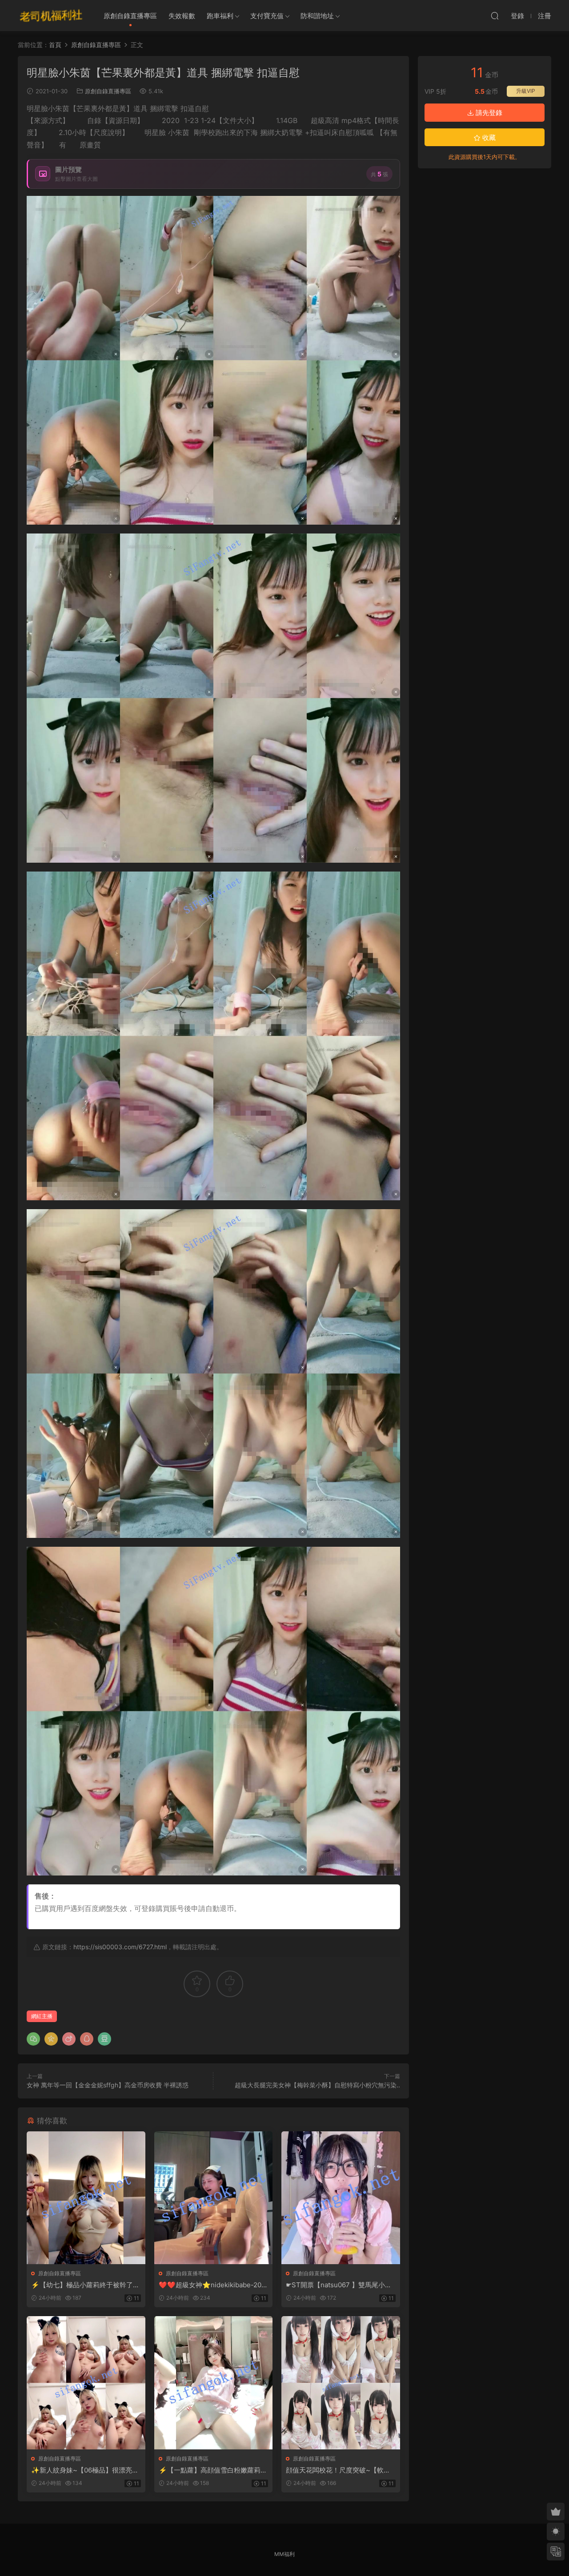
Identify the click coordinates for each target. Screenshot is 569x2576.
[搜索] (495, 16)
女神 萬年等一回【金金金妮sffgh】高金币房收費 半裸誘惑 (108, 2085)
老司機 (51, 16)
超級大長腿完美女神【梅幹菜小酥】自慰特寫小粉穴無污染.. (317, 2085)
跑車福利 (220, 16)
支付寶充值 (267, 16)
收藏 (488, 137)
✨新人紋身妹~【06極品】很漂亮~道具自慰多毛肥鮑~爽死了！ (84, 2470)
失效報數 (182, 16)
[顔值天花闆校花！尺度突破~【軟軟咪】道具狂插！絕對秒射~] (341, 2383)
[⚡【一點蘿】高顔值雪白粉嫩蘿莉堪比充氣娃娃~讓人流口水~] (214, 2383)
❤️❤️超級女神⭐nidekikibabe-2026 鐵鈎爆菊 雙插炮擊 (212, 2285)
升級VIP (526, 91)
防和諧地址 (317, 16)
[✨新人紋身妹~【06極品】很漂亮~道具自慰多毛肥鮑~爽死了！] (86, 2383)
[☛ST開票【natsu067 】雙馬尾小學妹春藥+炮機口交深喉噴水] (341, 2198)
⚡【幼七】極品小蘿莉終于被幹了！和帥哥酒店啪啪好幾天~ (85, 2285)
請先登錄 (488, 113)
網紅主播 (42, 2016)
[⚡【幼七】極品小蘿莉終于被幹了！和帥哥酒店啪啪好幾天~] (86, 2198)
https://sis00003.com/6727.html (120, 1947)
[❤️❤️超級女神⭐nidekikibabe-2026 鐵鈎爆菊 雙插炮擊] (214, 2198)
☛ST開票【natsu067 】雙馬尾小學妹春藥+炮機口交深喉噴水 (339, 2285)
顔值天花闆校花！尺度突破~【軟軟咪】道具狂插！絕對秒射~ (338, 2470)
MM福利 (284, 2554)
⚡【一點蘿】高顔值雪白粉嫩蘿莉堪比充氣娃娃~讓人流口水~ (213, 2470)
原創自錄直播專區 (130, 16)
